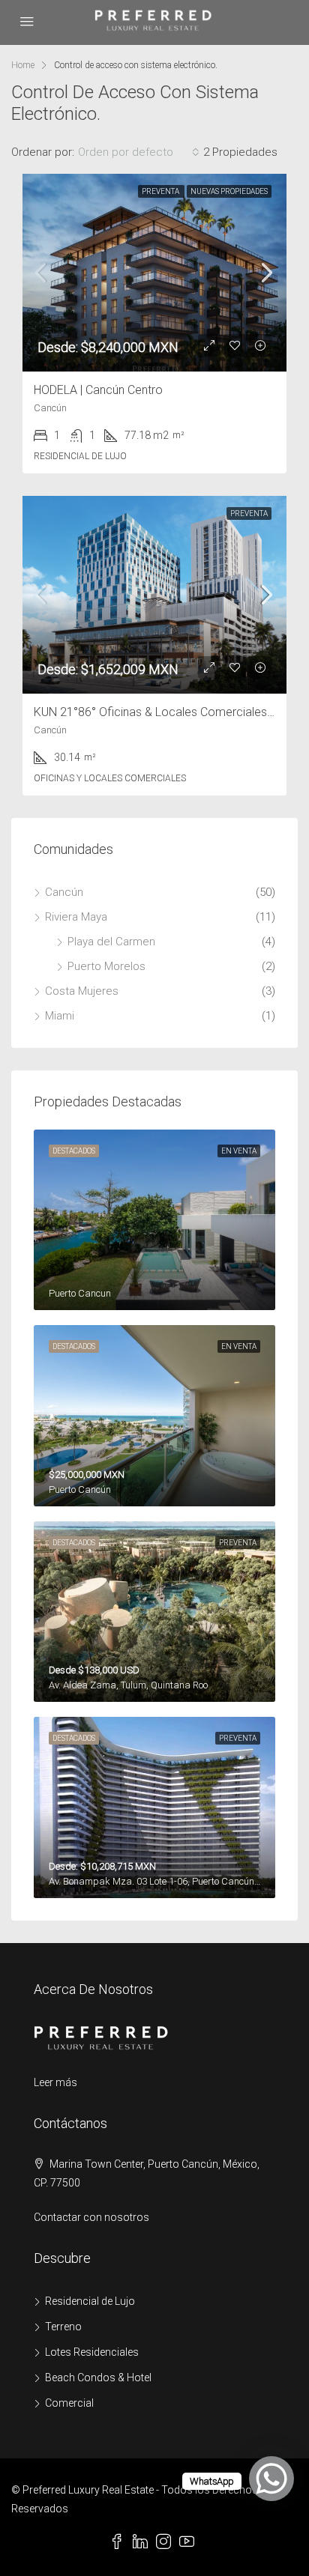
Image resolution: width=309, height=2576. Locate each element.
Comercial (69, 2403)
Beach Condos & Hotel (98, 2378)
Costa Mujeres (82, 991)
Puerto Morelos (106, 966)
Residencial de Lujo (90, 2301)
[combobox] (139, 152)
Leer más (55, 2082)
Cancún (64, 892)
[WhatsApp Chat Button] (271, 2479)
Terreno (63, 2327)
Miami (60, 1016)
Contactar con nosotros (91, 2217)
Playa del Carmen (111, 942)
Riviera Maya (76, 917)
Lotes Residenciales (92, 2352)
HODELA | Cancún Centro (98, 390)
